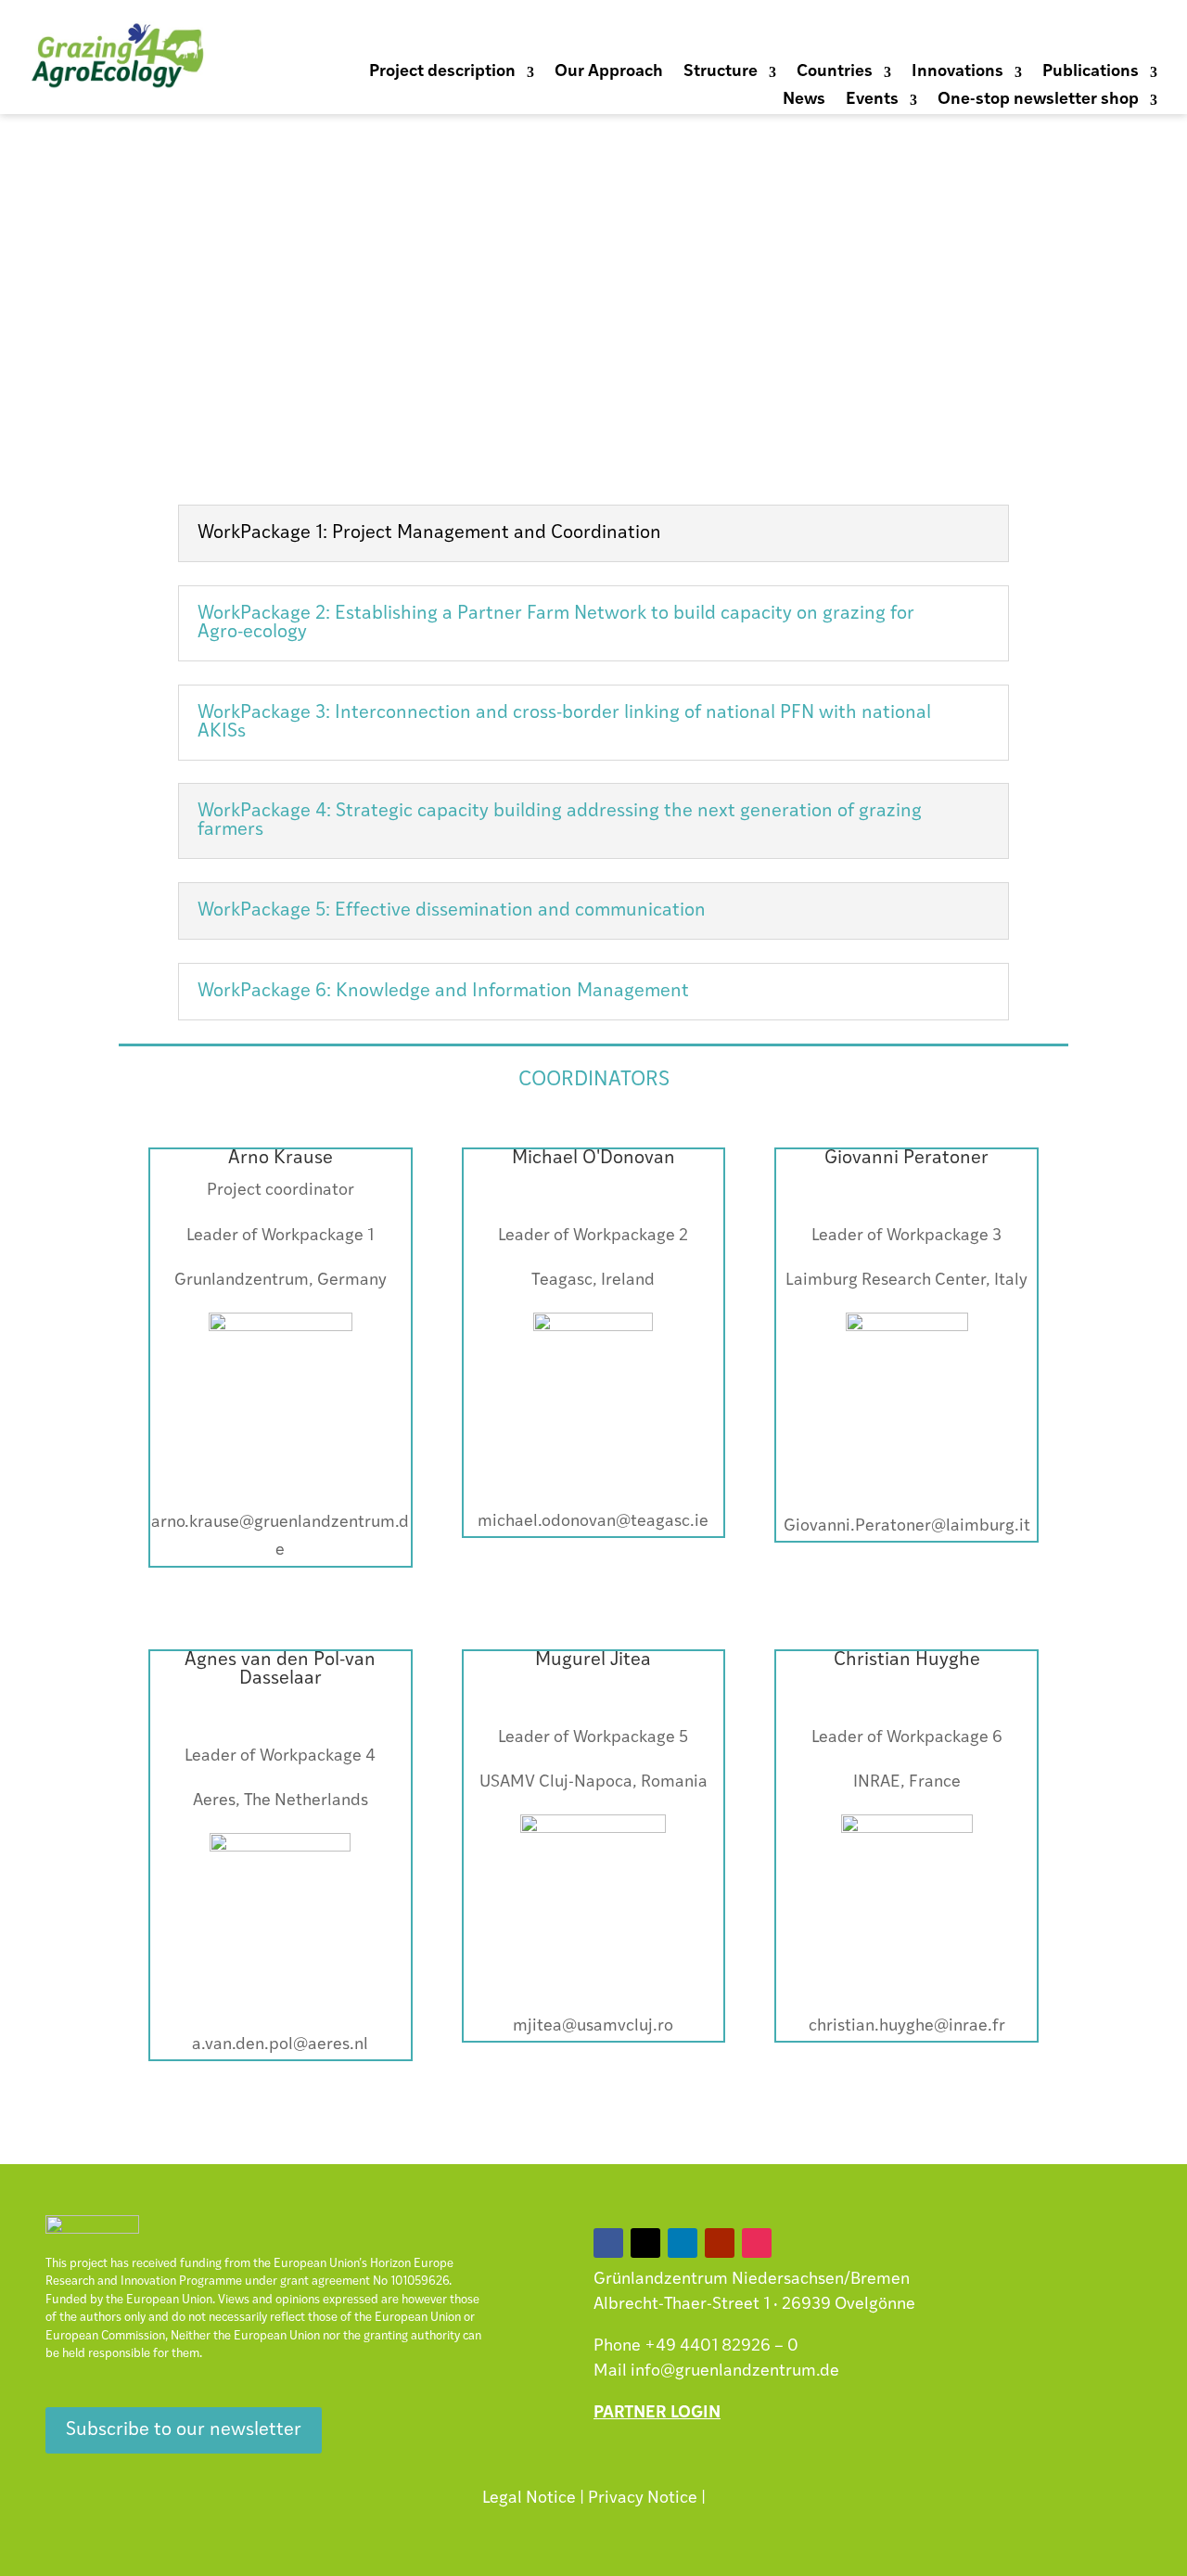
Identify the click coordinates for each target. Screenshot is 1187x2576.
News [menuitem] (804, 101)
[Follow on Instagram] (1142, 36)
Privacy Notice (643, 2499)
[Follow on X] (1031, 36)
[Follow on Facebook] (994, 36)
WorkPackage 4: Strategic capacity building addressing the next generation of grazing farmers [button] (560, 821)
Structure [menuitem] (721, 73)
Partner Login (657, 2414)
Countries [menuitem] (835, 73)
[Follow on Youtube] (1105, 36)
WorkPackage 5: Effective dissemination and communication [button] (452, 911)
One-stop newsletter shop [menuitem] (1038, 101)
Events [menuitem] (872, 101)
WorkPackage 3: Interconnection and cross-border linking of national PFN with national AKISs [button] (564, 723)
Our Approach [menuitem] (609, 73)
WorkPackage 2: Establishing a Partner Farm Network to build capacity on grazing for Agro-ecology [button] (556, 623)
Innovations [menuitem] (957, 73)
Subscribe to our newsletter (184, 2430)
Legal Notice (529, 2499)
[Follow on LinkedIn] (1068, 36)
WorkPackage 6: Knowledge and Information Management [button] (443, 992)
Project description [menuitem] (442, 73)
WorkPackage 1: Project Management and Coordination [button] (429, 533)
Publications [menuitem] (1091, 73)
